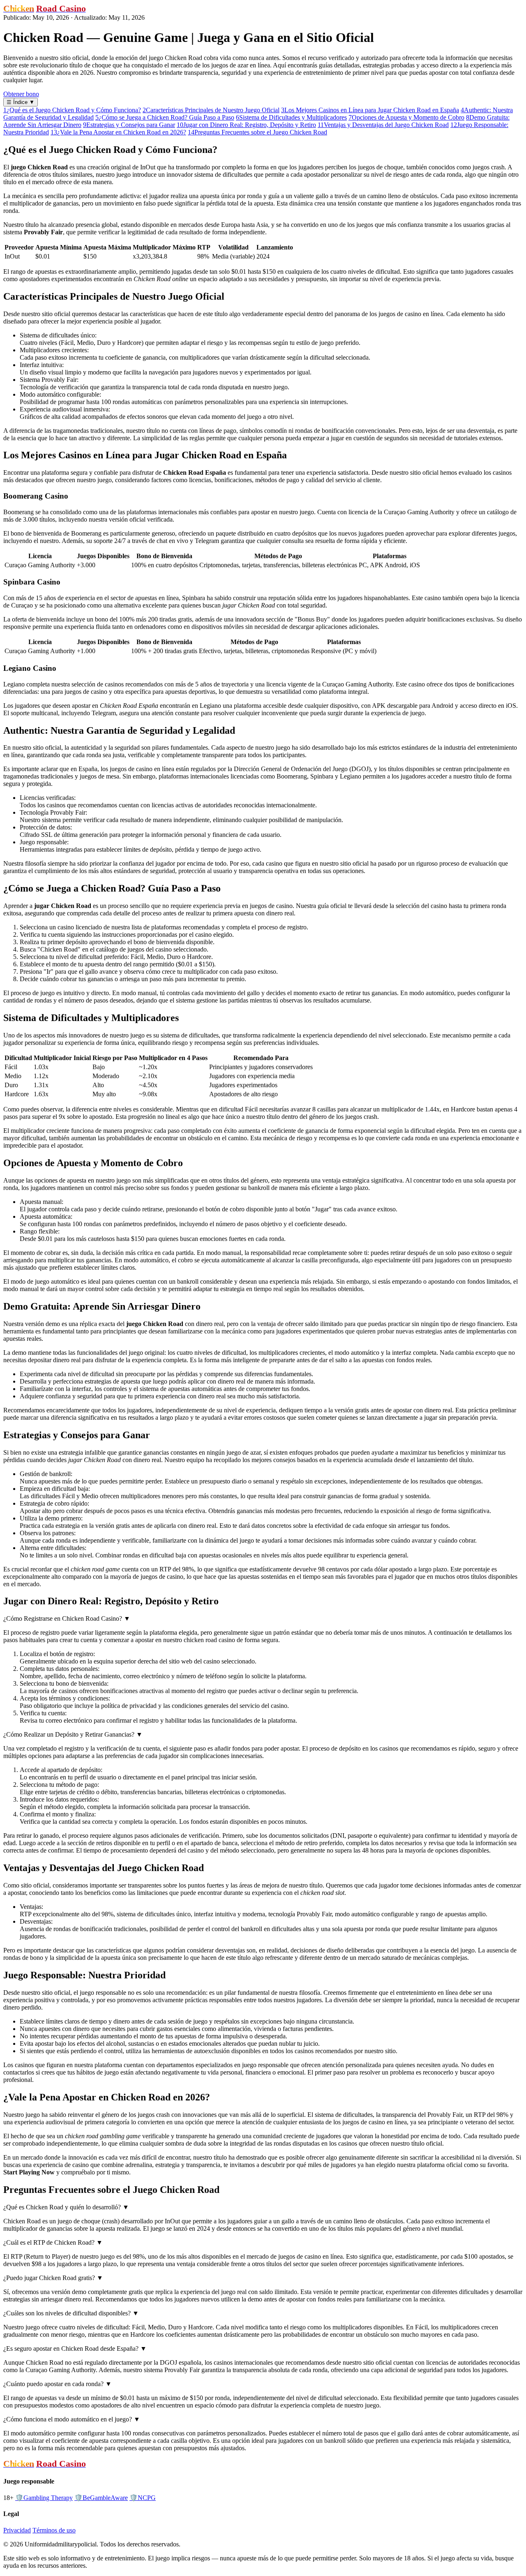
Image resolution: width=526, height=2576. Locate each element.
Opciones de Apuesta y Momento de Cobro (406, 117)
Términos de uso (54, 2530)
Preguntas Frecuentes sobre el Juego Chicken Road (257, 132)
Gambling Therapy (44, 2498)
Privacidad (17, 2530)
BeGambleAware (101, 2498)
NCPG (143, 2498)
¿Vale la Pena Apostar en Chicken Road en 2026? (118, 132)
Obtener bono (21, 94)
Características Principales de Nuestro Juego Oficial (211, 110)
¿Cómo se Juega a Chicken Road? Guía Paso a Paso (165, 117)
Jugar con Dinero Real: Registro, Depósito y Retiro (246, 125)
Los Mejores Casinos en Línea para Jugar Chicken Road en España (370, 110)
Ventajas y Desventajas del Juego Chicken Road (383, 125)
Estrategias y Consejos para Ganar (129, 125)
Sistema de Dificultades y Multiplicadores (291, 117)
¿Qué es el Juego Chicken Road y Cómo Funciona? (72, 110)
